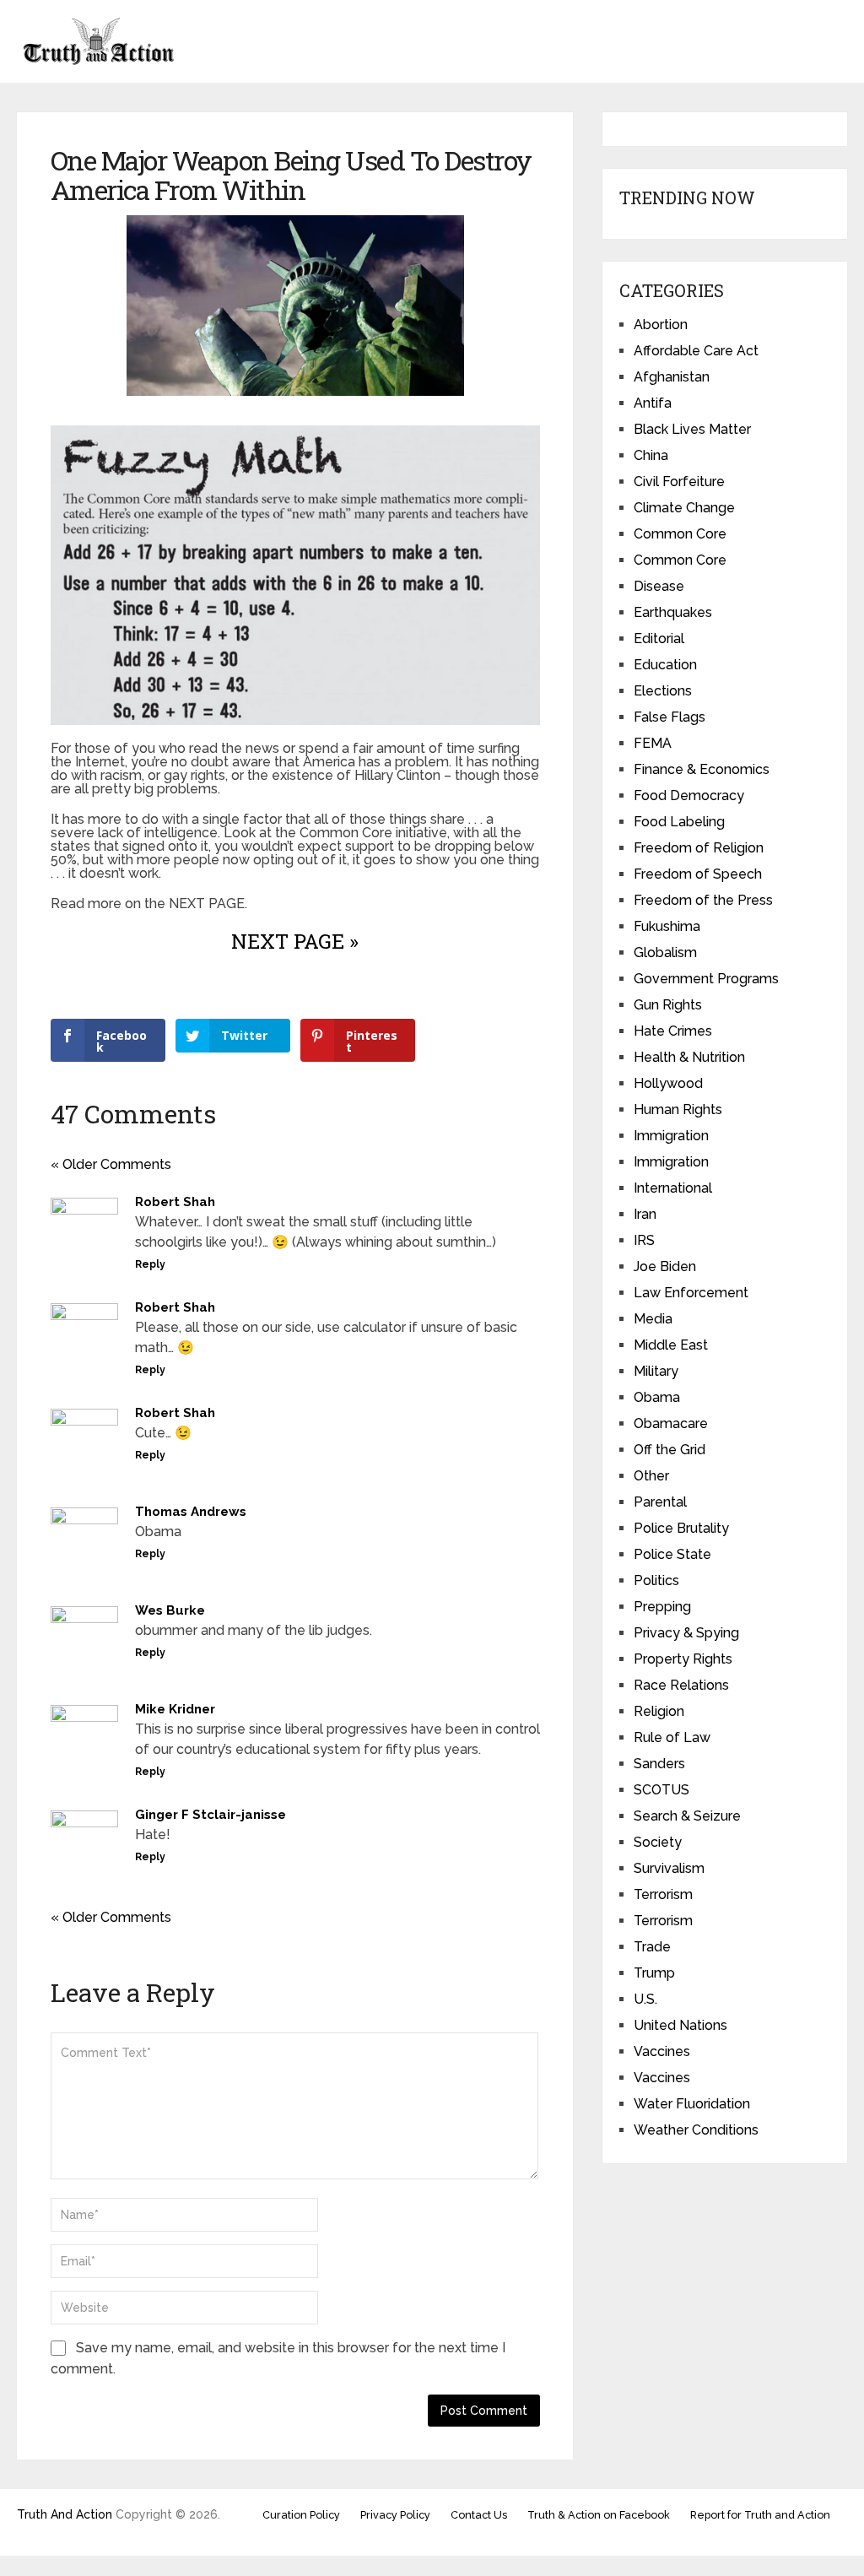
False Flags (670, 717)
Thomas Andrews (191, 1512)
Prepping (662, 1607)
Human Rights (678, 1109)
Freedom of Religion (699, 848)
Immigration (671, 1136)
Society (658, 1842)
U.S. (645, 1999)
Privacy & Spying (686, 1633)
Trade (652, 1947)
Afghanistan (672, 377)
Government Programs (706, 979)
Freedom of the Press (703, 900)
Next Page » (295, 941)
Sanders (659, 1764)
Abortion (661, 325)
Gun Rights (668, 1005)
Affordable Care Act (696, 351)
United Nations (680, 2025)
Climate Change (684, 508)
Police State (672, 1554)
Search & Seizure (687, 1816)
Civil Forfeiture (679, 482)
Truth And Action (65, 2514)
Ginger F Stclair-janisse (211, 1815)
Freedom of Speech (698, 874)
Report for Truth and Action (760, 2515)
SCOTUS (661, 1790)
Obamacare (671, 1423)
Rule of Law (672, 1737)
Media (653, 1319)
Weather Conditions (696, 2130)
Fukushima (667, 926)
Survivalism (669, 1868)
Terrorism (663, 1894)
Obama (657, 1397)
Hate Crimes (673, 1031)
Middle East (671, 1345)
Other (651, 1476)
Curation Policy (301, 2515)
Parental (660, 1502)
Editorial (659, 639)
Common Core (680, 534)
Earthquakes (673, 612)
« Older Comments (111, 1164)
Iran (645, 1214)
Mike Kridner (175, 1709)
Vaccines (662, 2051)
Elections (663, 691)
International (673, 1188)
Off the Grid (670, 1450)
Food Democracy (689, 796)
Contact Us (479, 2515)
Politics (656, 1580)
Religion (659, 1711)
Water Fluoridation (692, 2104)
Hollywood (668, 1083)
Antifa (653, 403)
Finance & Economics (702, 769)
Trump (654, 1973)
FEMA (653, 743)
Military (656, 1371)
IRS (644, 1240)
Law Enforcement (691, 1293)
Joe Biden (665, 1266)
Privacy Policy (395, 2515)
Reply (150, 1264)
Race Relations (681, 1685)
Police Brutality (681, 1528)
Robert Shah (175, 1202)
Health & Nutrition (689, 1057)
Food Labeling (679, 822)
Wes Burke (170, 1610)
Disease (659, 586)
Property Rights (683, 1659)
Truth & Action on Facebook (599, 2515)
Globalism (665, 952)
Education (665, 665)
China (651, 455)
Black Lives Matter (692, 429)
